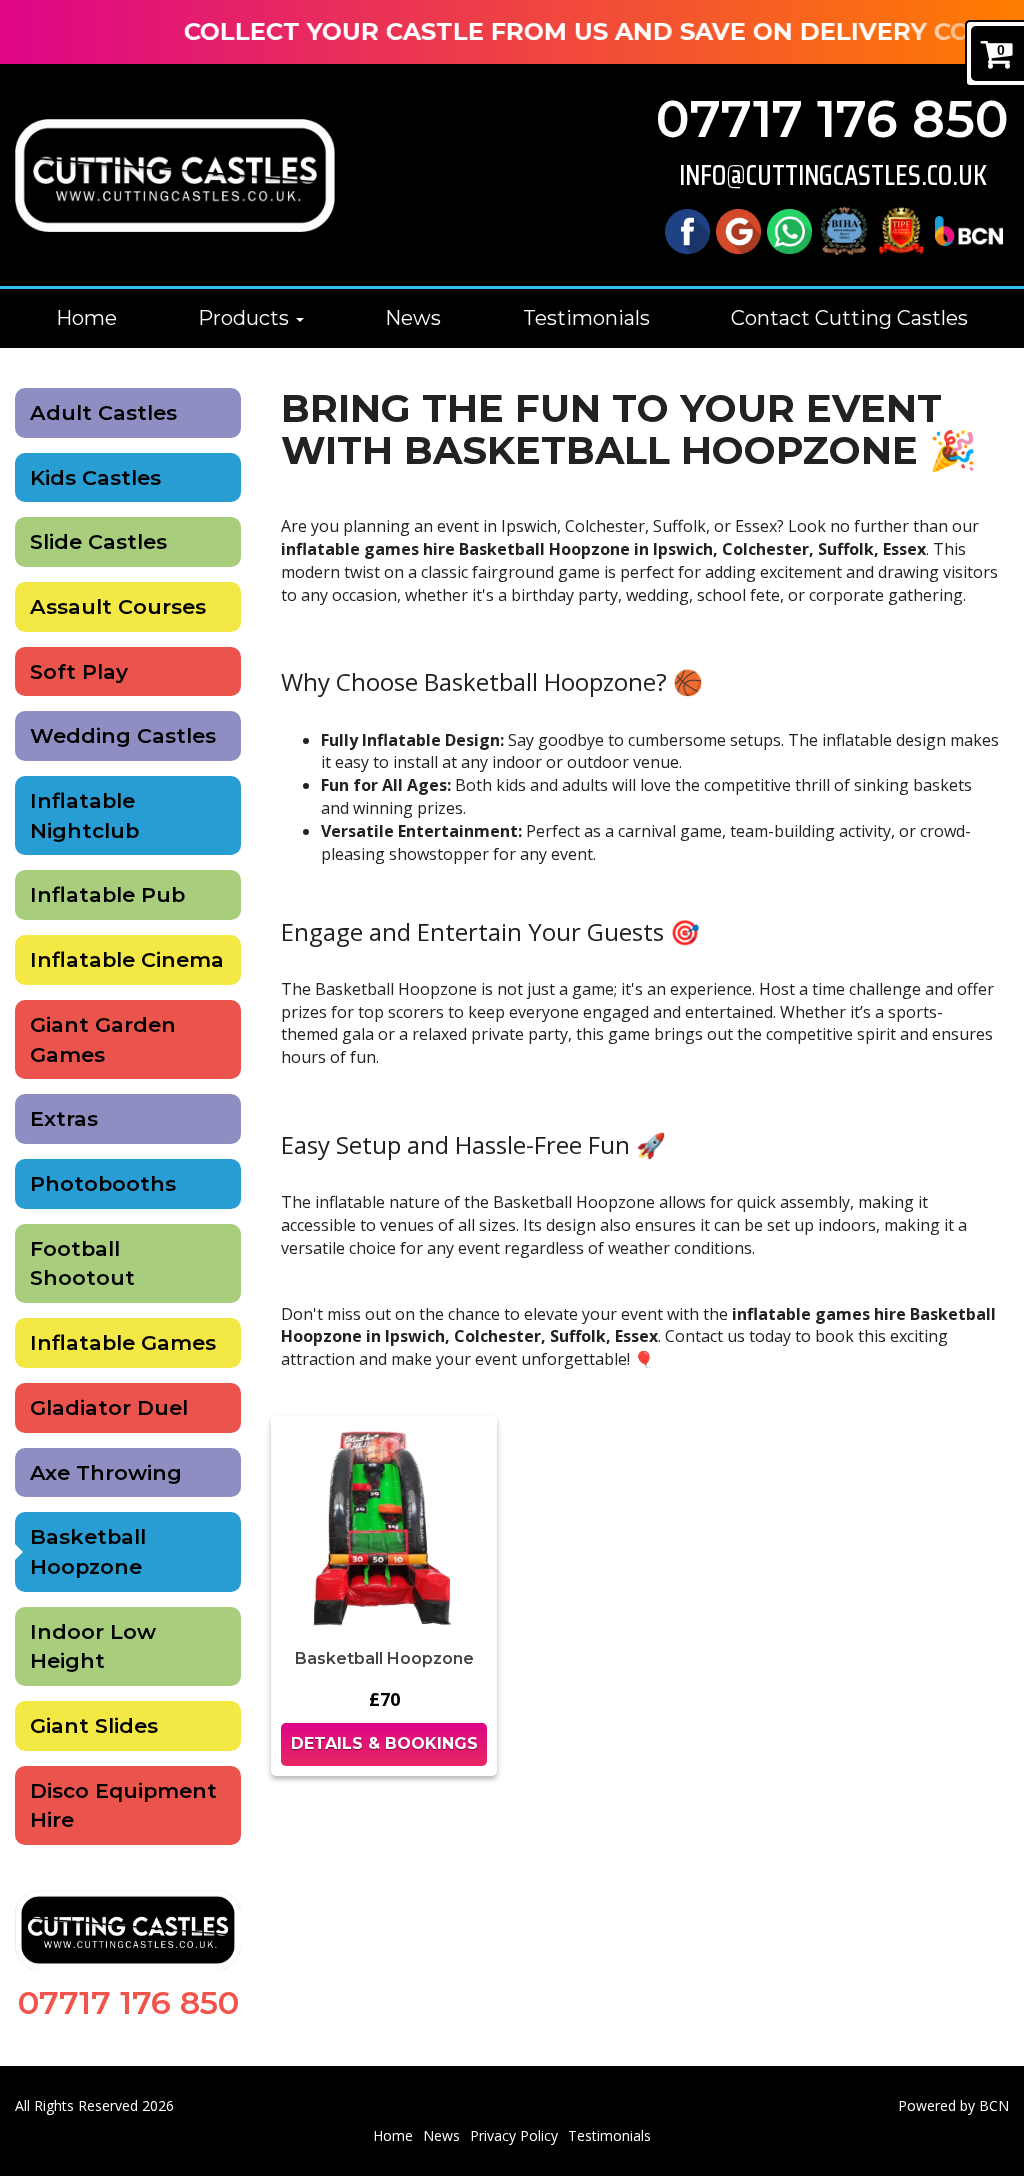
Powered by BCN (953, 2105)
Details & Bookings (384, 1743)
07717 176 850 (832, 119)
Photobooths (103, 1183)
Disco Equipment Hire (123, 1805)
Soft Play (79, 671)
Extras (64, 1118)
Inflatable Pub (107, 894)
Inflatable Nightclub (84, 815)
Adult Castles (103, 412)
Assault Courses (118, 606)
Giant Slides (94, 1725)
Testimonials (586, 318)
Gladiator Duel (109, 1407)
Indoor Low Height (93, 1646)
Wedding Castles (123, 735)
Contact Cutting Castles (849, 318)
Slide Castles (98, 541)
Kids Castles (95, 477)
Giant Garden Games (103, 1039)
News (413, 318)
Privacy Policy (514, 2135)
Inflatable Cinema (127, 959)
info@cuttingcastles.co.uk (833, 175)
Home (86, 318)
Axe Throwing (106, 1472)
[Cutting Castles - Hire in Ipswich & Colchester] (175, 175)
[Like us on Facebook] (687, 229)
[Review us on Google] (738, 229)
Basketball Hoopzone (88, 1551)
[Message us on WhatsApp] (789, 229)
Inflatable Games (123, 1342)
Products (246, 318)
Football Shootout (82, 1263)
